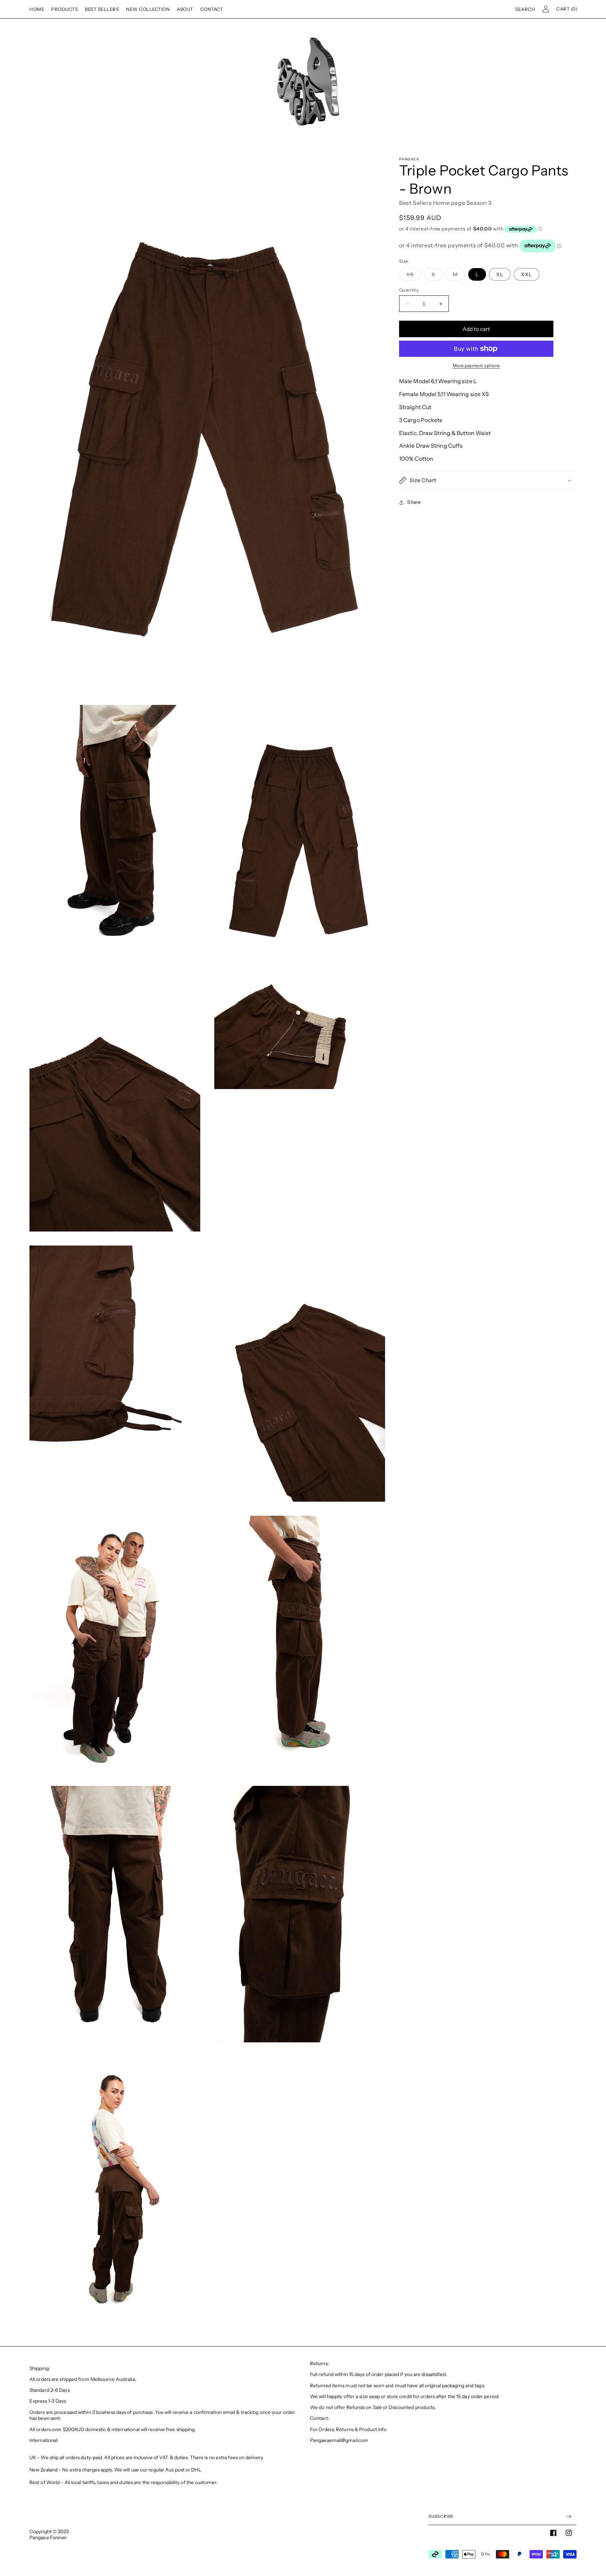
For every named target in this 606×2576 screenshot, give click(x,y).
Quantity (409, 290)
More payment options (476, 365)
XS (414, 276)
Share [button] (414, 502)
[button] (525, 9)
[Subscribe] (568, 2517)
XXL (527, 274)
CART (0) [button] (567, 9)
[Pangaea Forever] (303, 82)
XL (500, 274)
